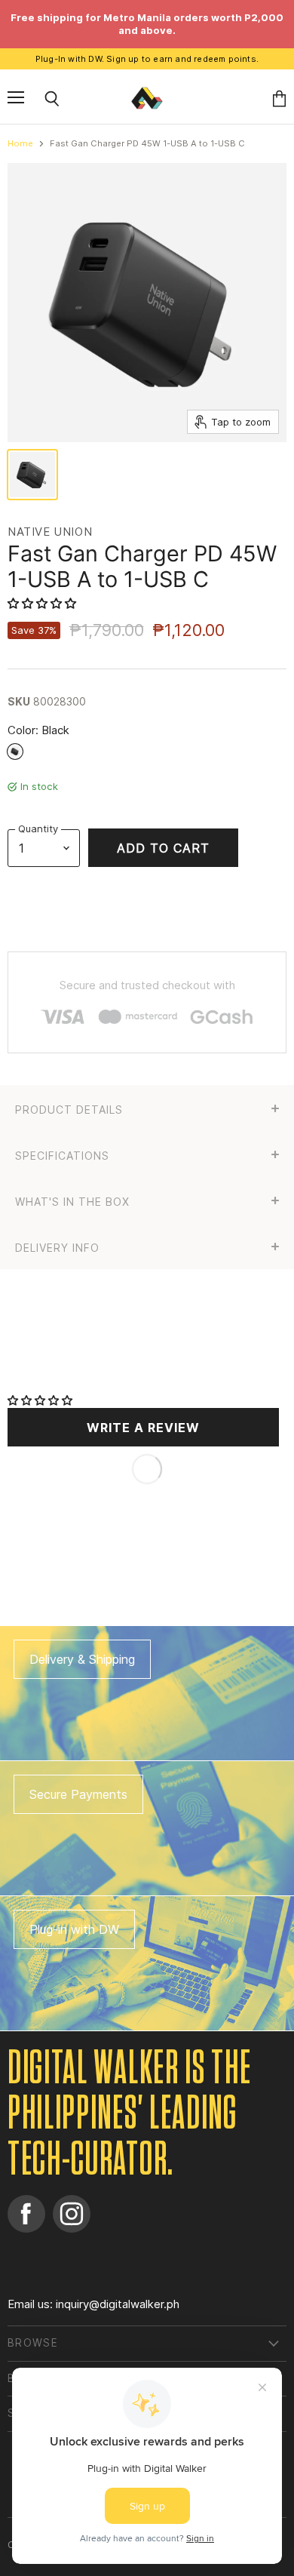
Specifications (62, 1156)
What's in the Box (72, 1202)
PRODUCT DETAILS (69, 1110)
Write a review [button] (143, 1428)
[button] (43, 603)
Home (20, 144)
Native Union (50, 532)
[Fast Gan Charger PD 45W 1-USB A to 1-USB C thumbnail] (32, 475)
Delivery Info (57, 1248)
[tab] (147, 1108)
